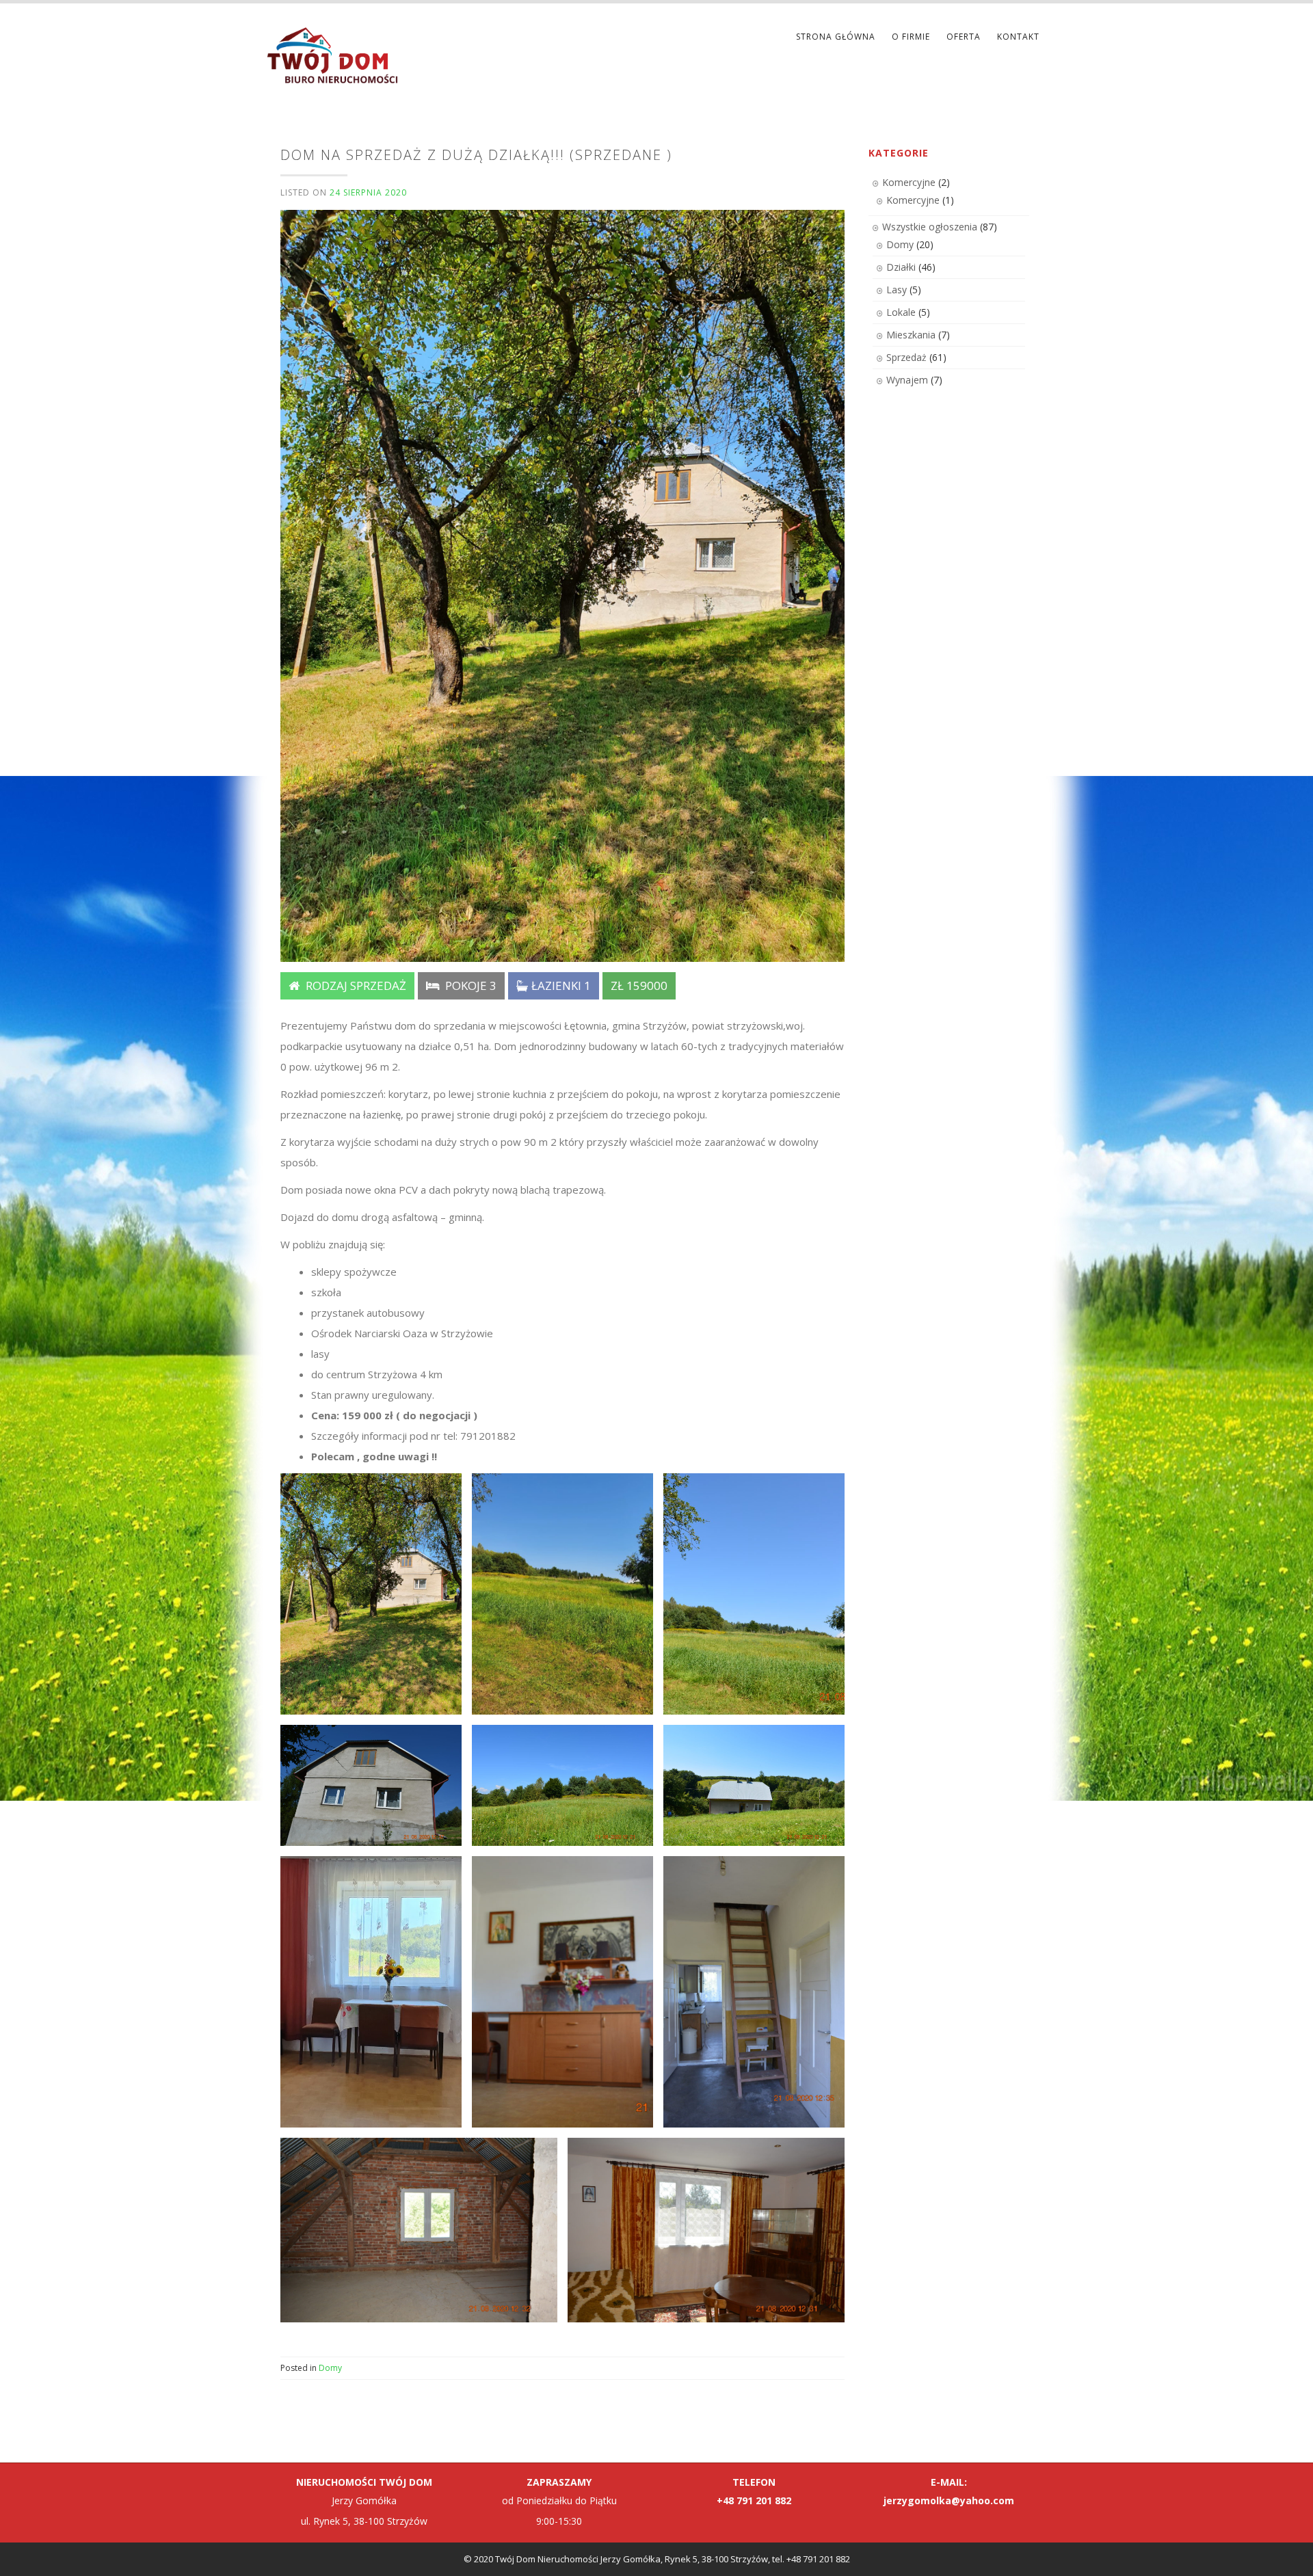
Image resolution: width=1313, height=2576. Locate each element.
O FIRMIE (911, 37)
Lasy (897, 290)
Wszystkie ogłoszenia (930, 227)
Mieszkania (911, 335)
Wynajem (907, 380)
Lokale (901, 312)
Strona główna (836, 37)
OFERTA (964, 37)
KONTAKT (1018, 37)
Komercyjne (909, 182)
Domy (330, 2368)
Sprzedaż (906, 357)
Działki (901, 267)
